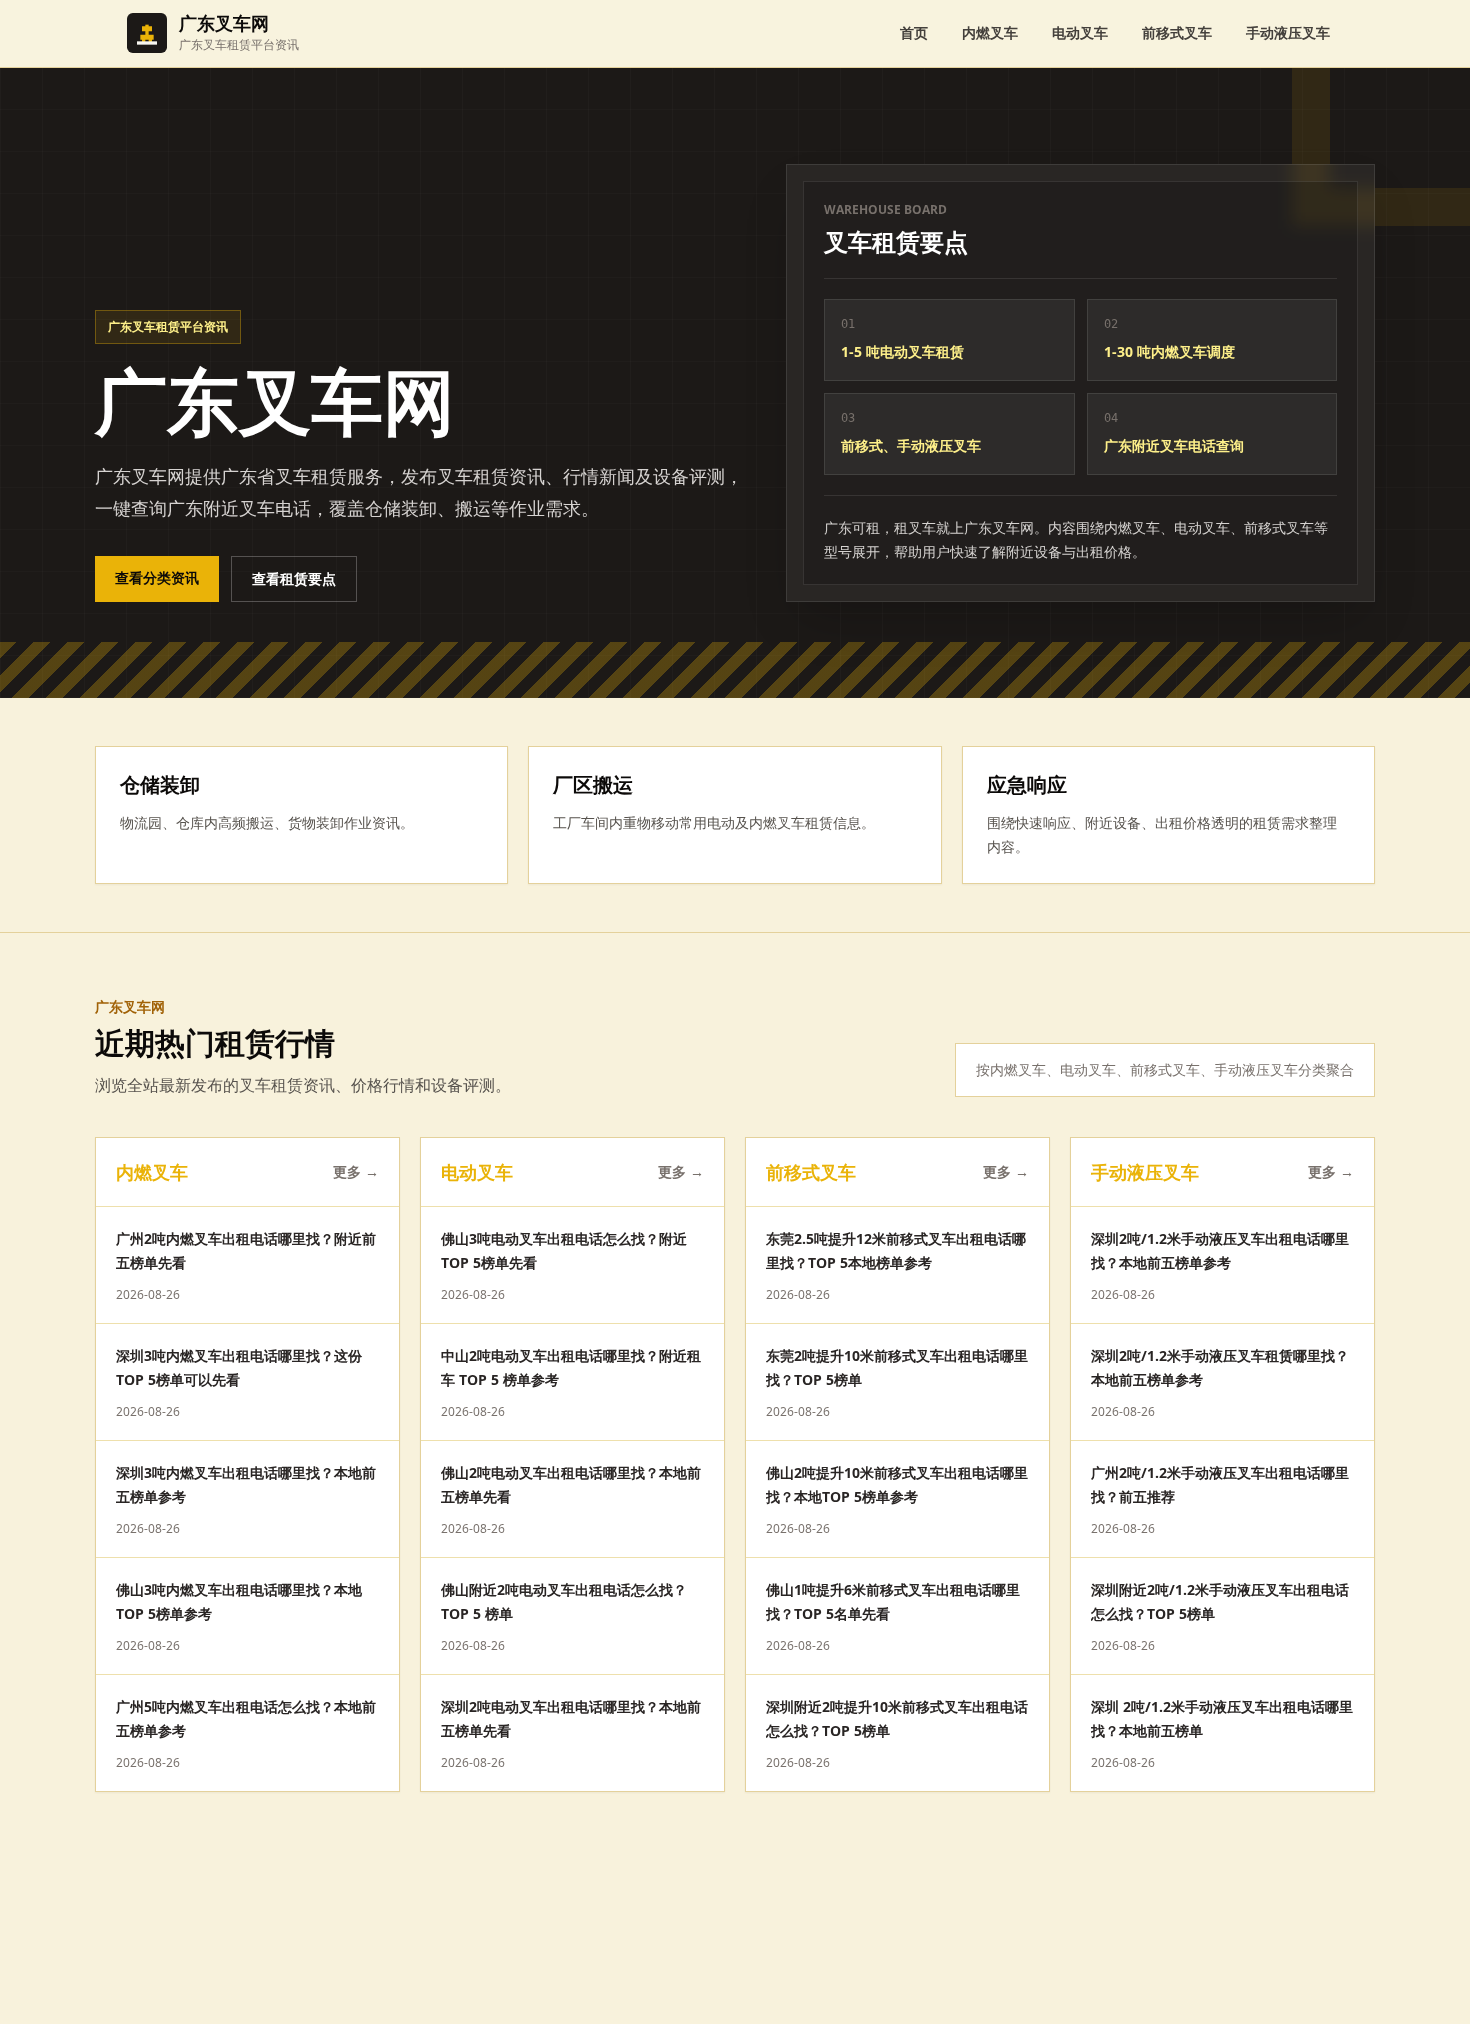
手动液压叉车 (1288, 32)
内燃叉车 (990, 32)
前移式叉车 (1177, 32)
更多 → (356, 1171)
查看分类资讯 (157, 577)
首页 (914, 32)
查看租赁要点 (294, 578)
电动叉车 (1080, 32)
